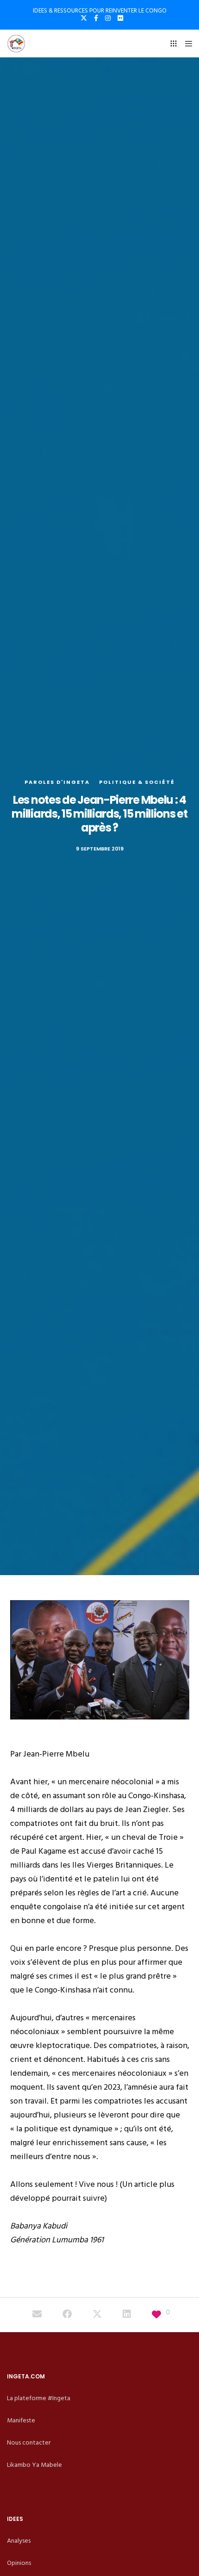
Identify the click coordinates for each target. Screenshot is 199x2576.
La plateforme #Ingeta (39, 2398)
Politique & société (137, 782)
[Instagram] (108, 18)
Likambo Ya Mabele (34, 2465)
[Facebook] (96, 18)
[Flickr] (120, 18)
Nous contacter (29, 2443)
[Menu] (186, 43)
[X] (84, 18)
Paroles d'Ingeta (57, 782)
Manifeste (21, 2420)
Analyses (19, 2541)
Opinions (19, 2563)
